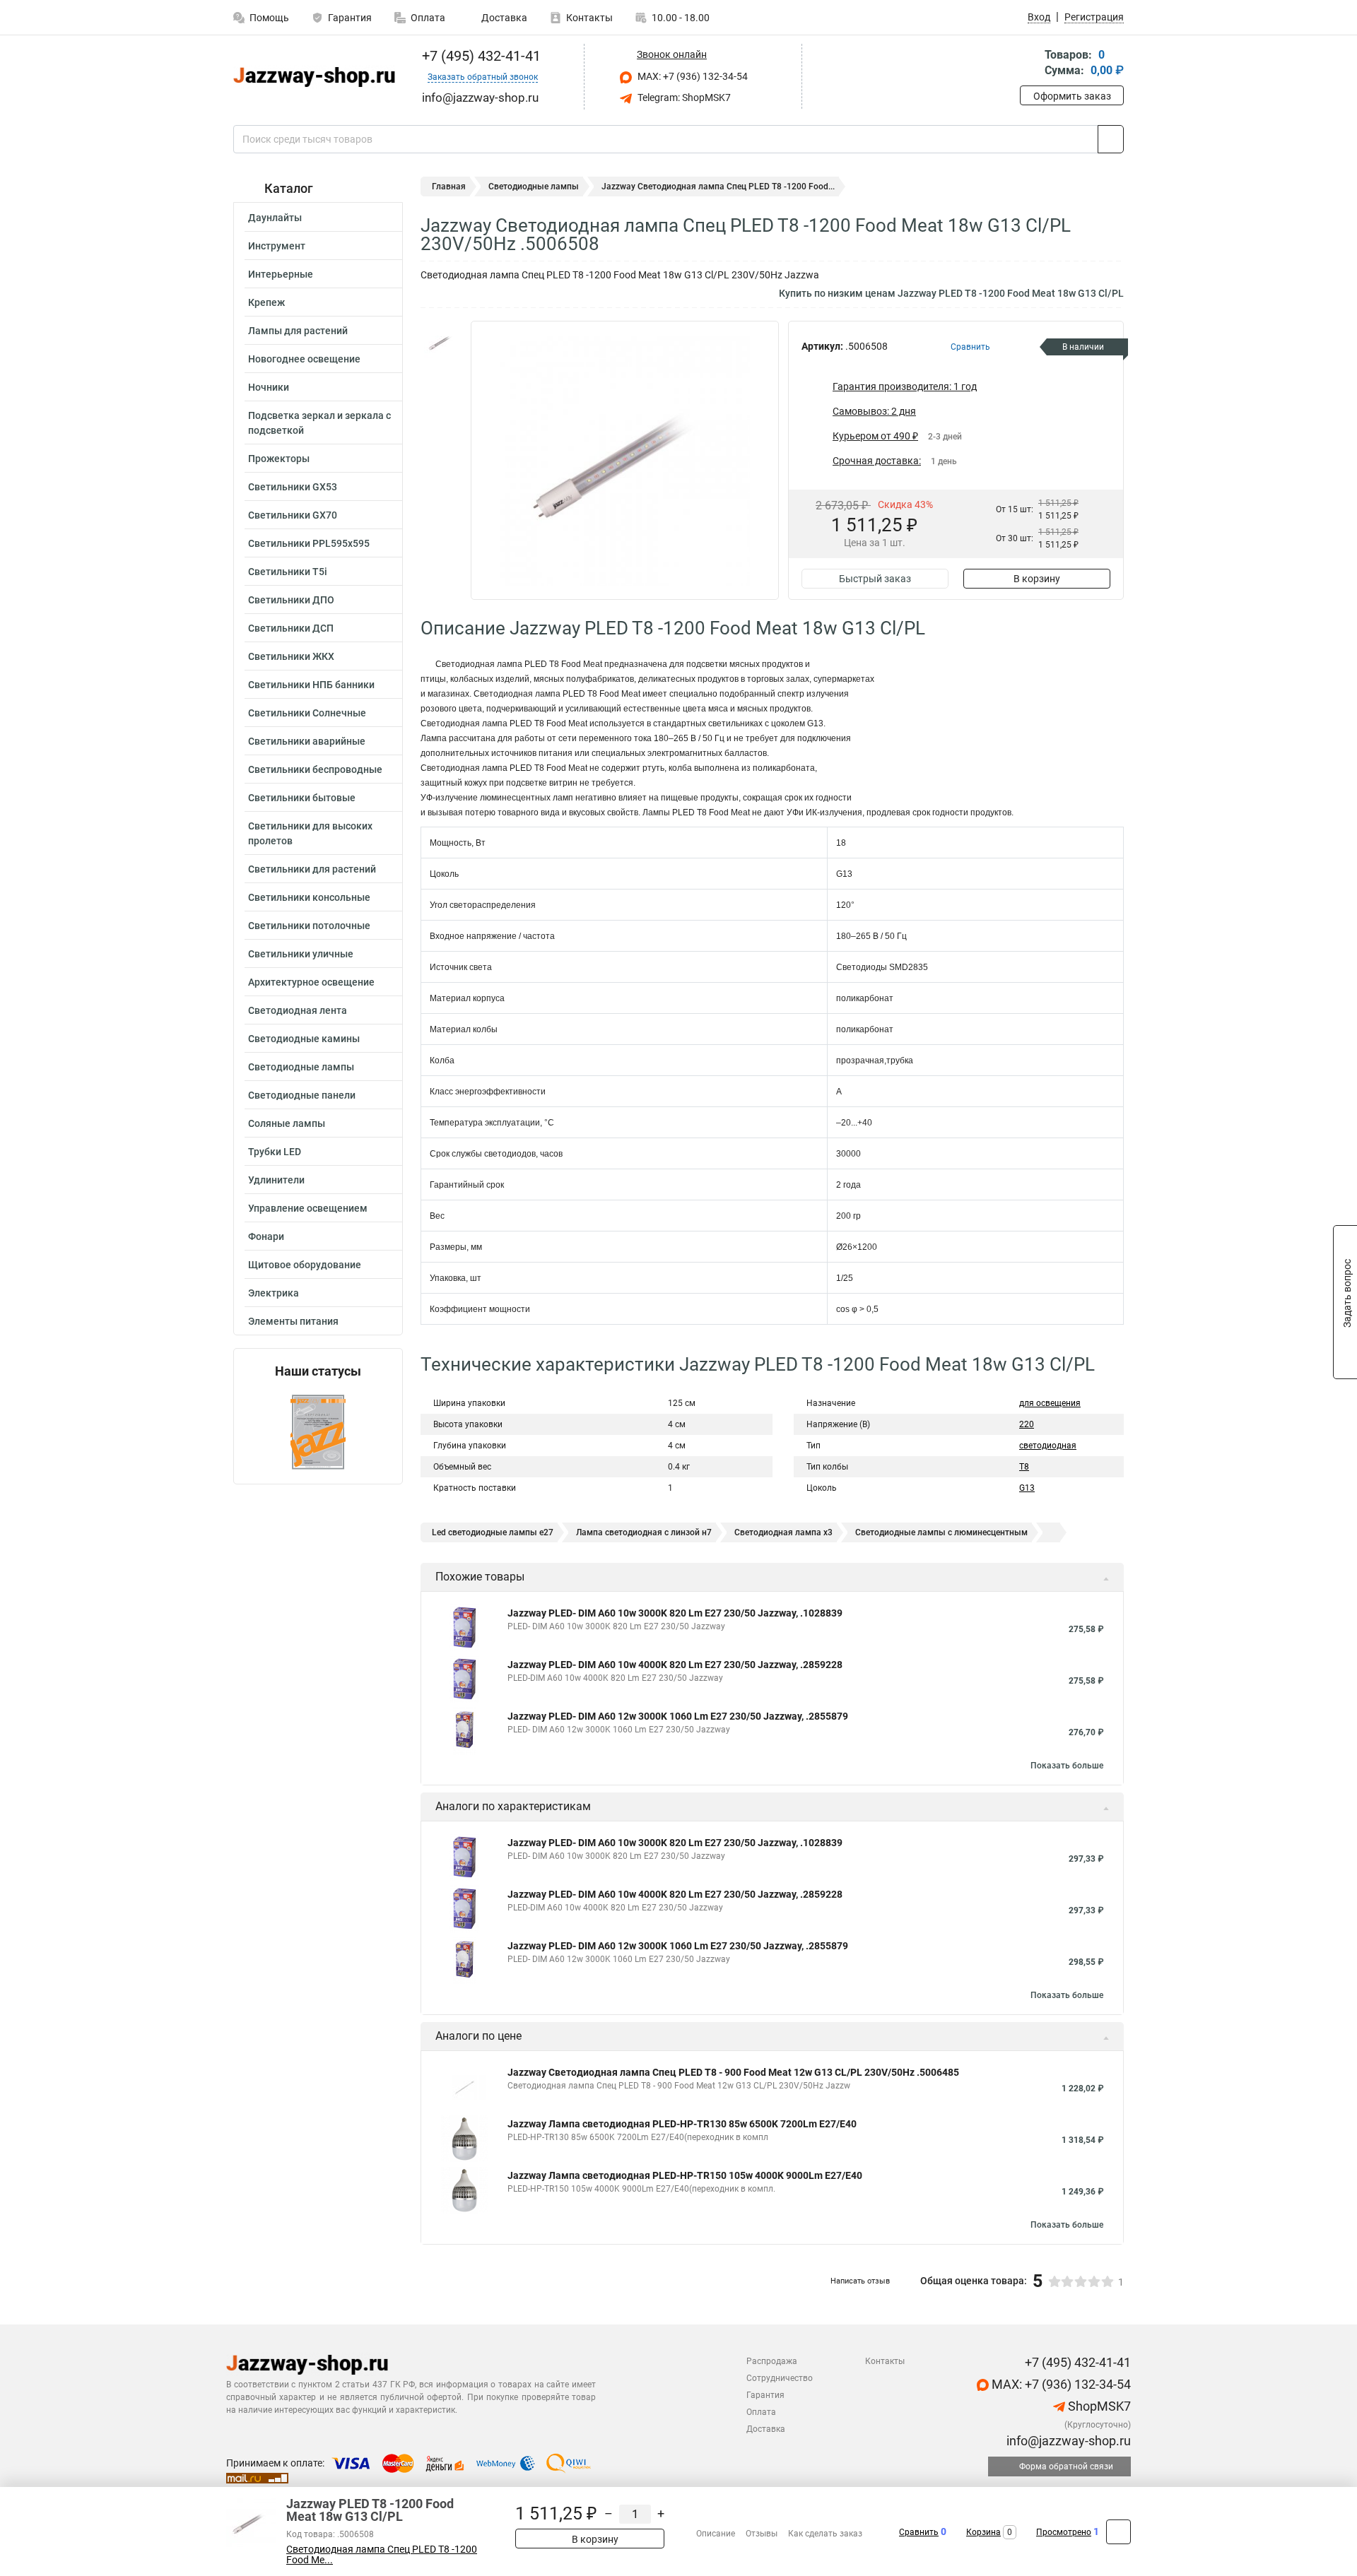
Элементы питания (293, 1321)
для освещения (1050, 1403)
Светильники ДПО (291, 600)
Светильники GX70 (293, 515)
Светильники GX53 (293, 487)
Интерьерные (281, 274)
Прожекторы (279, 459)
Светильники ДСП (291, 628)
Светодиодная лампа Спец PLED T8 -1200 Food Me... (382, 2555)
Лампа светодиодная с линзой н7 (644, 1532)
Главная (449, 187)
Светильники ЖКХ (291, 656)
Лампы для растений (298, 331)
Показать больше (1067, 1766)
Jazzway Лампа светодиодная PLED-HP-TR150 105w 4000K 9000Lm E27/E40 (685, 2175)
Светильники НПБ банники (311, 685)
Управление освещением (308, 1208)
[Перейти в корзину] (1030, 64)
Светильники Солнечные (307, 713)
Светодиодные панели (302, 1095)
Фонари (266, 1236)
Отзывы (762, 2534)
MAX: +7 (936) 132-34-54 (692, 76)
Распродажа (772, 2361)
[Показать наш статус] (318, 1431)
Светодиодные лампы (301, 1067)
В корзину (1037, 579)
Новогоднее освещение (304, 359)
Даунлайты (275, 218)
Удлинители (276, 1180)
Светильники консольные (309, 897)
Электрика (274, 1293)
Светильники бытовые (302, 798)
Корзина (983, 2532)
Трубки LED (275, 1152)
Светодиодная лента (298, 1010)
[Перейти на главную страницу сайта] (313, 77)
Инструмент (277, 246)
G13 (1027, 1488)
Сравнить (919, 2532)
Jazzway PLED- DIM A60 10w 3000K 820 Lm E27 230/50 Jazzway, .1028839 (675, 1613)
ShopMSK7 (1098, 2406)
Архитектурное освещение (311, 982)
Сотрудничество (780, 2378)
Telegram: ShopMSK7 (683, 98)
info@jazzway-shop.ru (1067, 2441)
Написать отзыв (860, 2281)
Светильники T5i (288, 572)
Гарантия (350, 18)
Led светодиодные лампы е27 (493, 1532)
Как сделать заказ (825, 2534)
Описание (716, 2534)
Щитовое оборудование (305, 1265)
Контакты (589, 18)
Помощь (269, 18)
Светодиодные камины (304, 1039)
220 (1027, 1424)
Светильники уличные (301, 954)
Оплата (428, 18)
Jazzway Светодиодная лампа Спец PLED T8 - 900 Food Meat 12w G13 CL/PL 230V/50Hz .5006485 (733, 2072)
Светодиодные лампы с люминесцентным (941, 1532)
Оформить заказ (1072, 96)
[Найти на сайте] (1111, 139)
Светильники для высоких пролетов (310, 833)
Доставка (503, 18)
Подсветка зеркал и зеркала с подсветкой (319, 423)
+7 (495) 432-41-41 (480, 56)
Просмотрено (1064, 2532)
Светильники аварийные (307, 741)
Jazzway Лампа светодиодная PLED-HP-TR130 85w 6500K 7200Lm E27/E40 (682, 2124)
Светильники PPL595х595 (309, 543)
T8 (1024, 1467)
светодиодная (1048, 1446)
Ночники (269, 387)
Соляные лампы (287, 1123)
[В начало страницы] (1118, 2532)
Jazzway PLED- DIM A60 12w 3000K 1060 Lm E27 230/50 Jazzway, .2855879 (678, 1716)
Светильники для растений (312, 869)
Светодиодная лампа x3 (783, 1532)
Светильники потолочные (309, 926)
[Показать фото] (442, 342)
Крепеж (266, 302)
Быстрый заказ (875, 579)
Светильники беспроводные (315, 769)
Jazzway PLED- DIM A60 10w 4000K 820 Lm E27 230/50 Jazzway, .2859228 (675, 1665)
